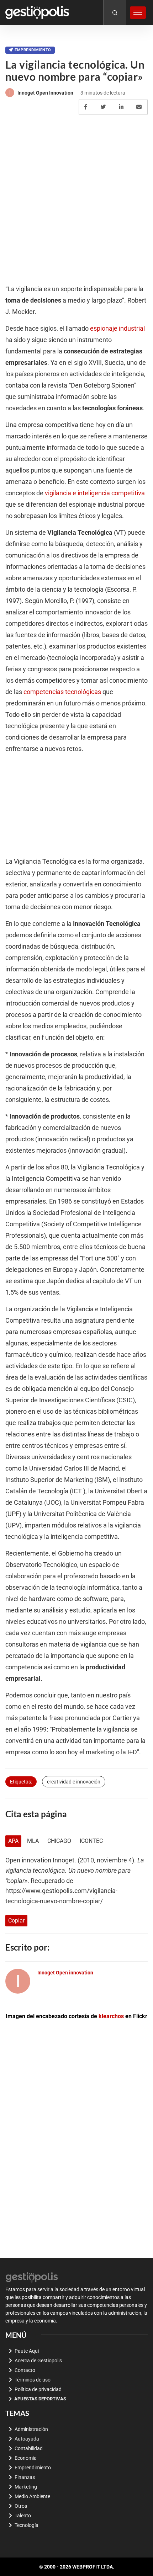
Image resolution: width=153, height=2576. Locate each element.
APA (13, 1841)
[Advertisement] (76, 200)
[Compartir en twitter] (104, 107)
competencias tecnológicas (62, 692)
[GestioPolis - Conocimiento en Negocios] (32, 2277)
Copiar (16, 1921)
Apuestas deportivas (40, 2399)
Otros (21, 2506)
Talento (23, 2516)
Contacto (25, 2370)
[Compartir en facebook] (87, 107)
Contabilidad (29, 2448)
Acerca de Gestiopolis (38, 2361)
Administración (31, 2429)
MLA (33, 1841)
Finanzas (25, 2477)
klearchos (111, 2016)
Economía (26, 2458)
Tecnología (27, 2525)
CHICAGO (59, 1841)
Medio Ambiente (32, 2496)
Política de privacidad (38, 2389)
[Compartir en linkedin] (122, 107)
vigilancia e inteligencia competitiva (95, 493)
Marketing (26, 2487)
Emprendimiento (33, 50)
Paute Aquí (27, 2351)
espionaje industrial (117, 329)
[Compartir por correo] (140, 107)
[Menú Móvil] (138, 13)
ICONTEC (91, 1841)
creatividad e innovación (74, 1782)
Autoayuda (27, 2439)
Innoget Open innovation (45, 93)
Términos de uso (33, 2380)
